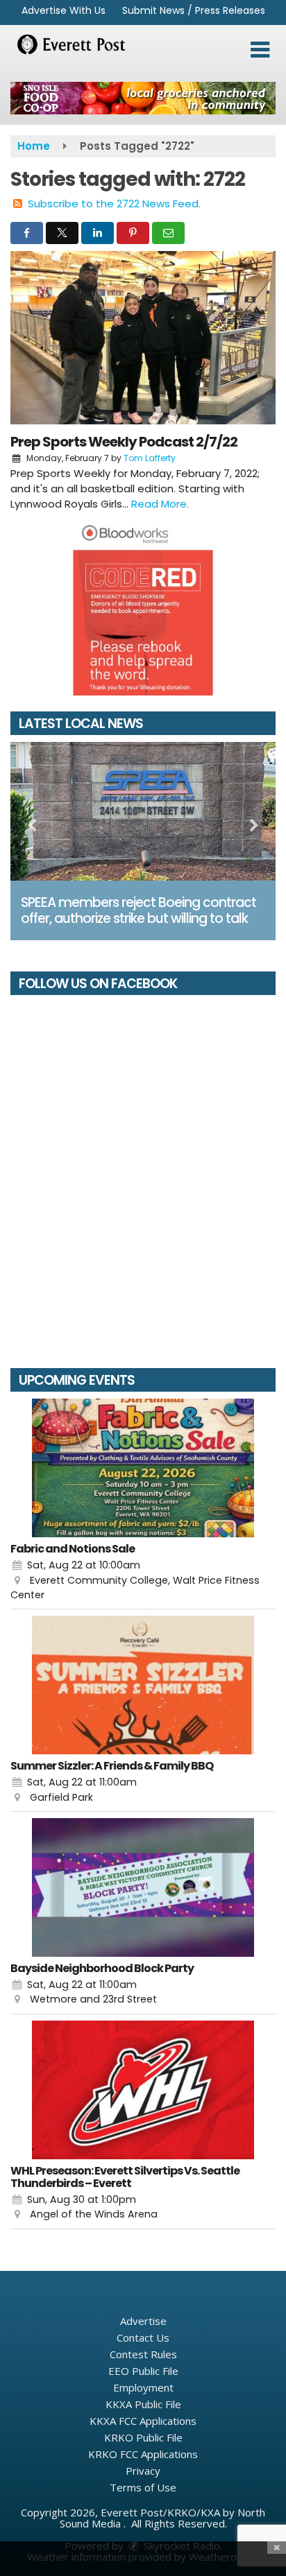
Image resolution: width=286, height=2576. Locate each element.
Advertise (143, 2321)
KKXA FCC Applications (143, 2421)
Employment (143, 2387)
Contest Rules (143, 2354)
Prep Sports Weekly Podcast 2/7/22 (124, 442)
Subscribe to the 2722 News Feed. (114, 204)
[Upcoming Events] (143, 1468)
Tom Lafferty (150, 458)
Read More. (160, 504)
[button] (260, 50)
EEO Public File (143, 2371)
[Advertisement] (143, 98)
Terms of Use (143, 2487)
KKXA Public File (143, 2404)
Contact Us (143, 2337)
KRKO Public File (143, 2437)
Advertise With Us (64, 10)
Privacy (143, 2471)
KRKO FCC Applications (143, 2454)
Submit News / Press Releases (194, 10)
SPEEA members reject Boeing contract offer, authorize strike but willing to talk (138, 910)
